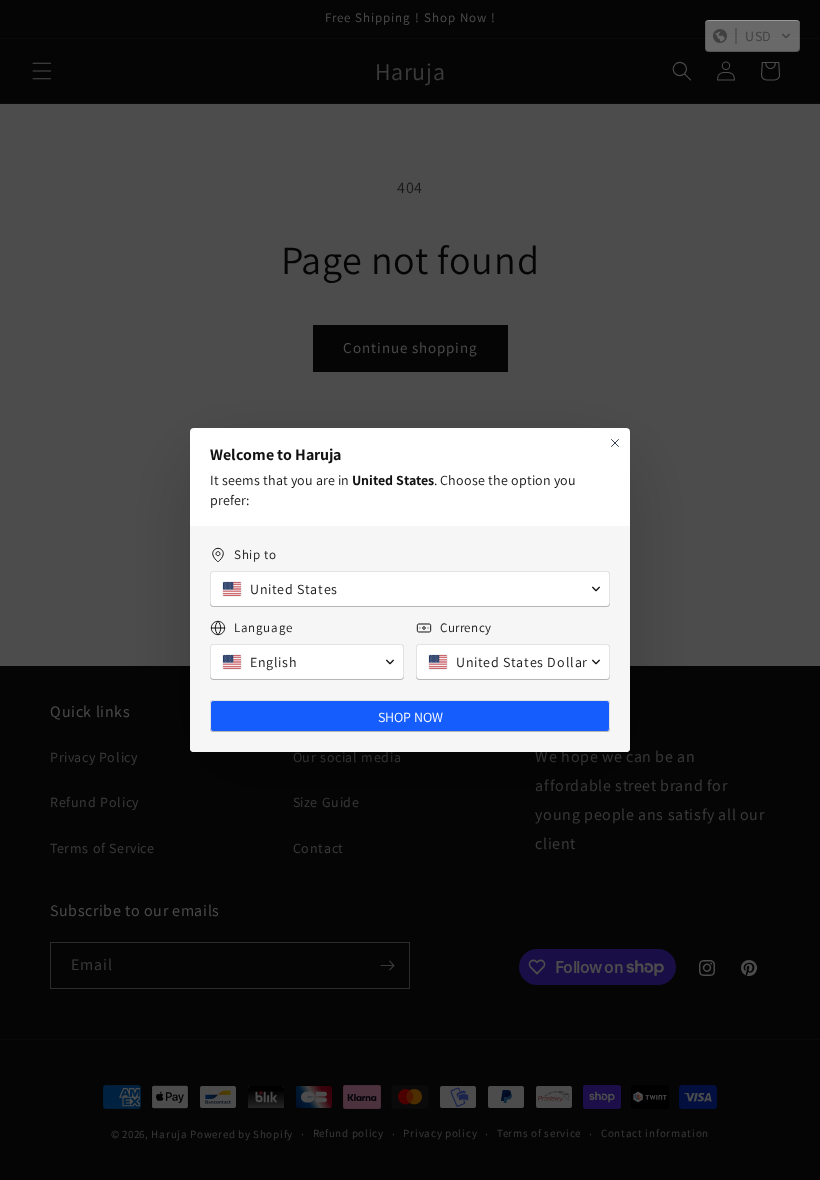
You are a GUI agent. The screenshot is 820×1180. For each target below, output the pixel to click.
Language (263, 627)
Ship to (255, 554)
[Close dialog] (615, 443)
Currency (466, 627)
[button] (752, 36)
